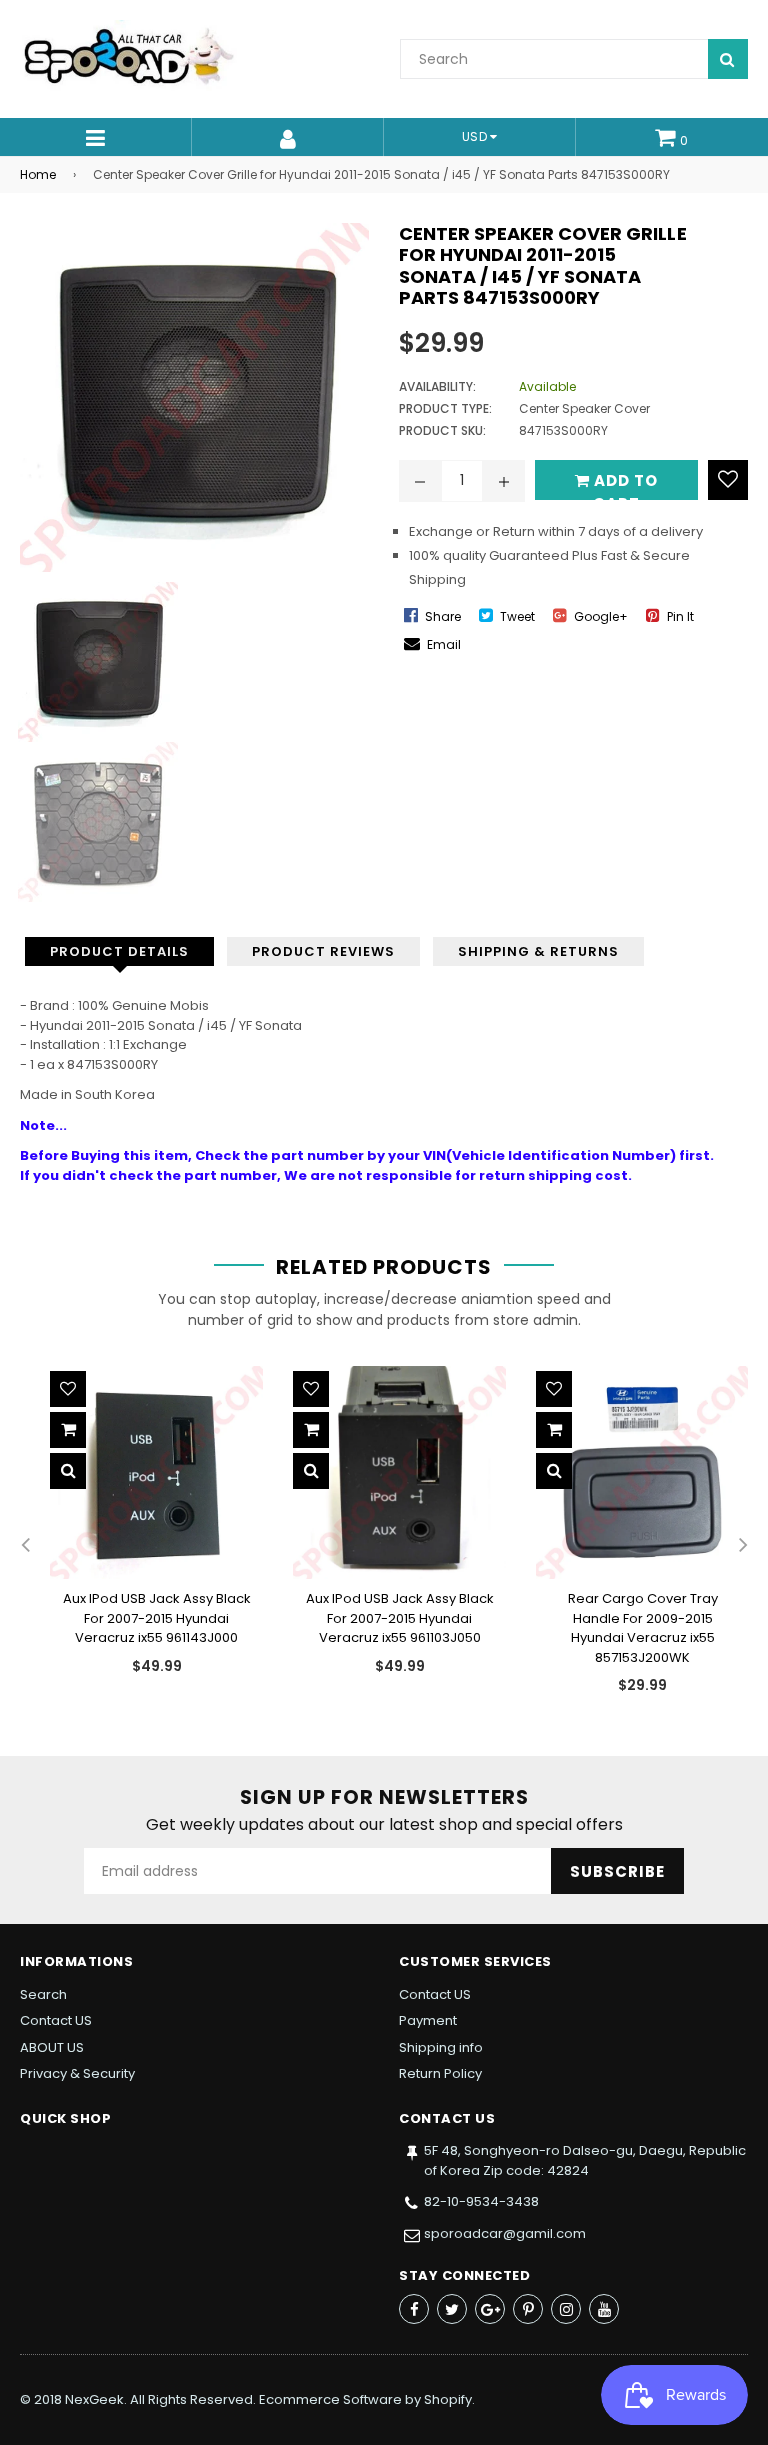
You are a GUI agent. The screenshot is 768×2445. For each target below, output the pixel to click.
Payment (428, 2020)
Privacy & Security (77, 2073)
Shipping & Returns (538, 951)
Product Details (119, 951)
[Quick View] (68, 1471)
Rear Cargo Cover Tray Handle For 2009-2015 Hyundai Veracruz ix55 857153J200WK (643, 1628)
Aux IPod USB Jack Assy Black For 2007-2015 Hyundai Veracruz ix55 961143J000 (157, 1618)
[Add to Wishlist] (728, 480)
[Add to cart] (68, 1430)
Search (43, 1994)
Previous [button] (25, 1546)
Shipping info (441, 2047)
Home (38, 174)
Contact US (56, 2020)
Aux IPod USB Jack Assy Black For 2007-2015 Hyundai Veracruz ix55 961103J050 (400, 1618)
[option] (141, 1536)
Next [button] (743, 1546)
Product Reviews (323, 951)
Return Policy (440, 2073)
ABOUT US (52, 2047)
